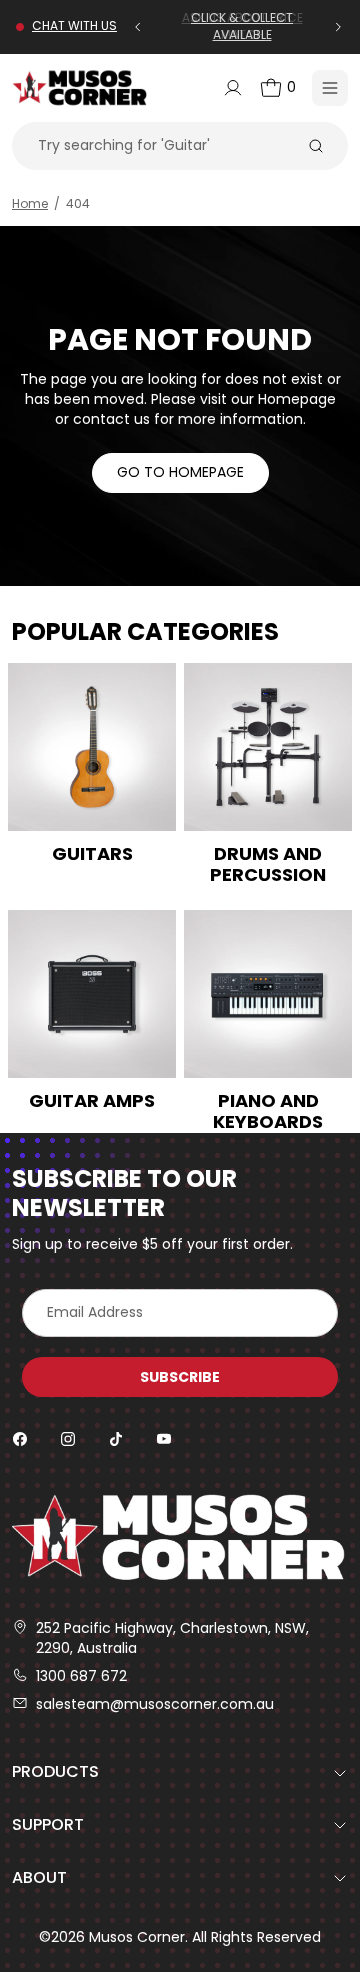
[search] (316, 146)
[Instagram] (68, 1439)
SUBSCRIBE (180, 1377)
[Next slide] (342, 27)
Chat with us (74, 26)
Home (30, 203)
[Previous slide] (138, 27)
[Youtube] (164, 1439)
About (39, 1877)
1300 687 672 (81, 1676)
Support (48, 1824)
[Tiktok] (116, 1439)
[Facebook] (20, 1439)
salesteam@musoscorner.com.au (155, 1704)
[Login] (233, 88)
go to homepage (180, 472)
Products (55, 1771)
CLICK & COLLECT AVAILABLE (242, 26)
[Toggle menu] (330, 88)
